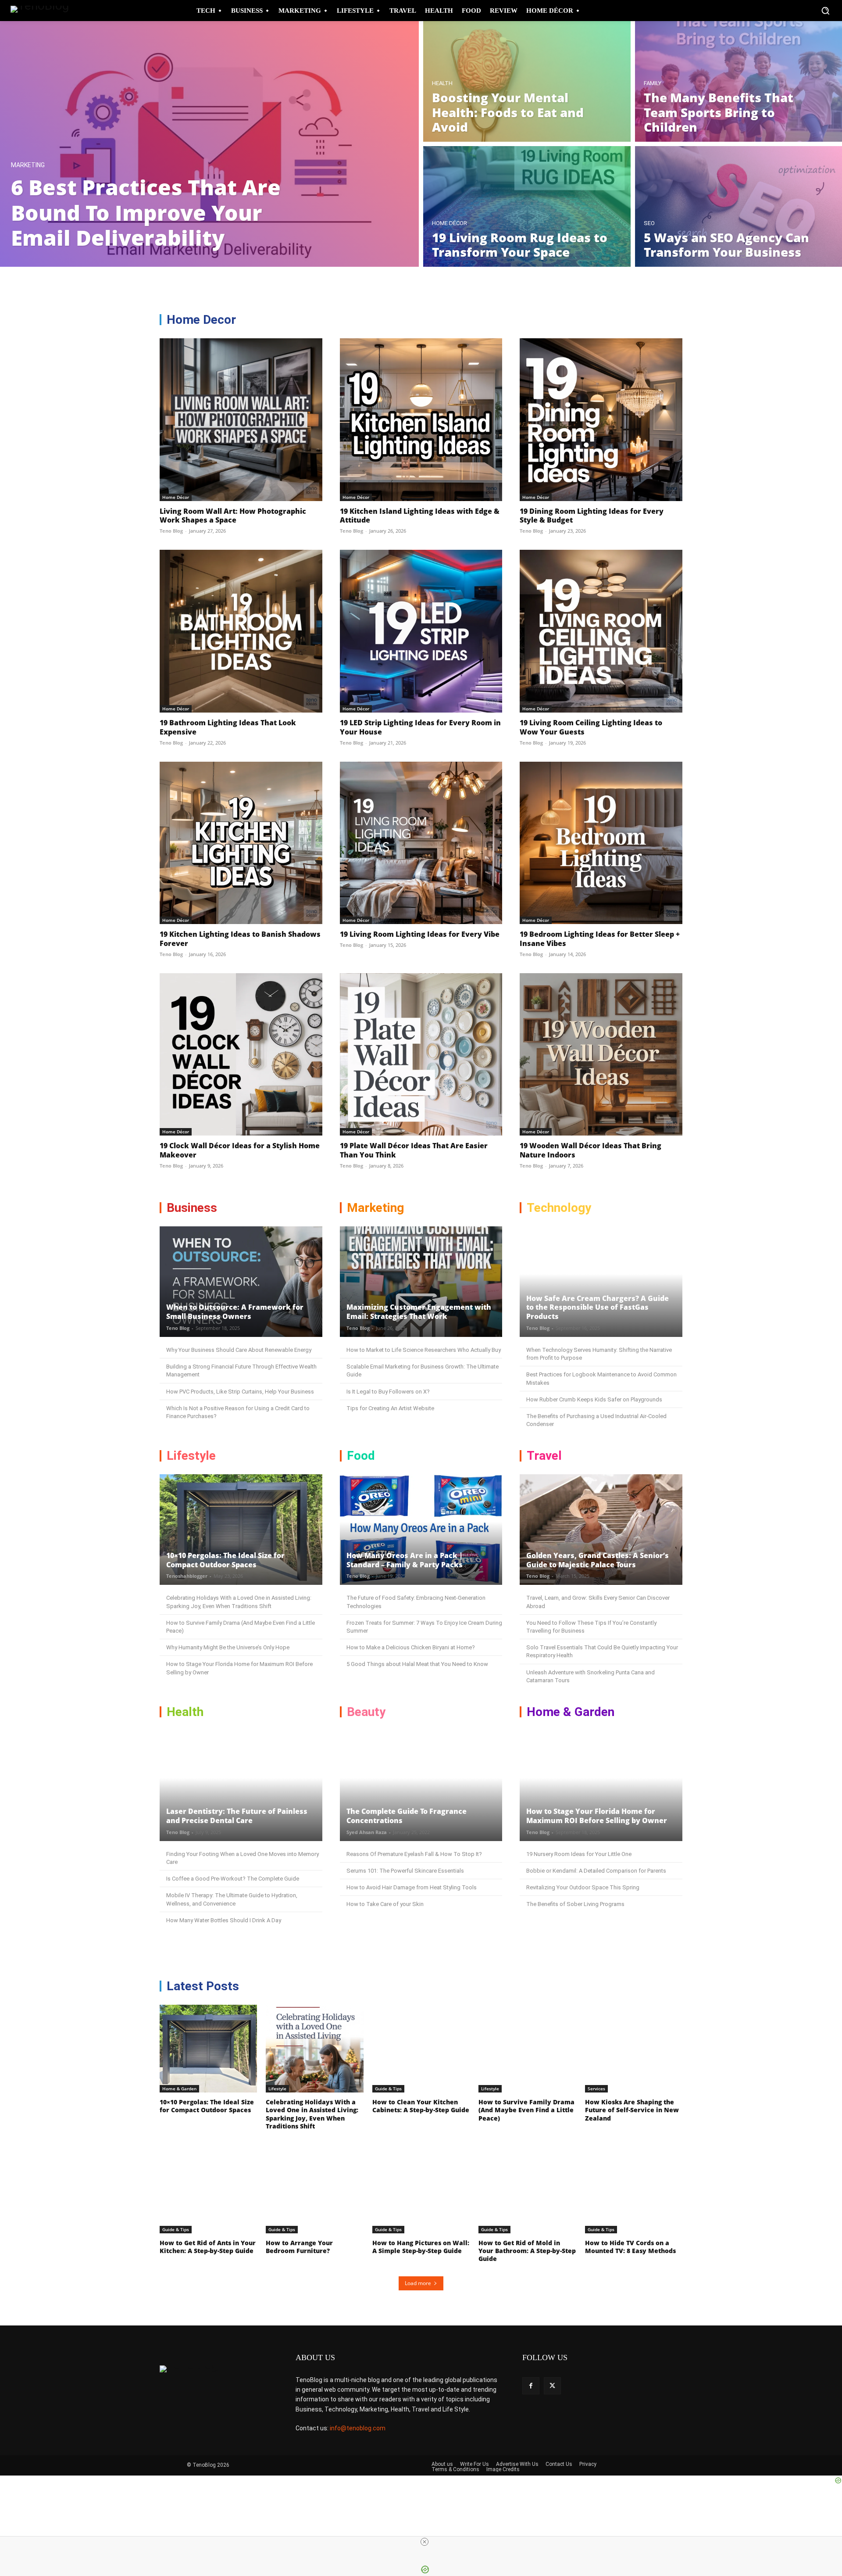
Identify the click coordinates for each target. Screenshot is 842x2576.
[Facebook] (531, 2386)
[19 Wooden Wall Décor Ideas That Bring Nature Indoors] (601, 1055)
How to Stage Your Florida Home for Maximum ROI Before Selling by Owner (597, 1816)
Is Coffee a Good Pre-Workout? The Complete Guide (233, 1879)
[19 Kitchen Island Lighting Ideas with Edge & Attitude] (421, 420)
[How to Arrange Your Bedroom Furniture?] (314, 2189)
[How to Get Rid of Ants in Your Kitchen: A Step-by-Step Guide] (208, 2189)
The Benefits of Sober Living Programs (575, 1904)
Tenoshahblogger (187, 1576)
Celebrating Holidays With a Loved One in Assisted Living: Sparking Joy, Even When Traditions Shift (312, 2114)
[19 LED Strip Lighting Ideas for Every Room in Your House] (421, 631)
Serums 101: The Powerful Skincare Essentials (405, 1871)
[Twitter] (552, 2386)
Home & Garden (179, 2089)
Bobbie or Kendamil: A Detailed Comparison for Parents (596, 1871)
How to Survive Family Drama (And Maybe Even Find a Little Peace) (526, 2110)
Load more (418, 2283)
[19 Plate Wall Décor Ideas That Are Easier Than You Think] (421, 1055)
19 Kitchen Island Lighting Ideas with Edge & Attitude (420, 516)
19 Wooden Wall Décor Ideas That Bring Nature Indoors (590, 1150)
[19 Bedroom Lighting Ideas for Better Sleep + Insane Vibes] (601, 843)
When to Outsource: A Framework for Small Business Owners (235, 1312)
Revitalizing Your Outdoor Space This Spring (583, 1887)
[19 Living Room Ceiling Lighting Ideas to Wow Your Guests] (601, 631)
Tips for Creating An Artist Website (390, 1408)
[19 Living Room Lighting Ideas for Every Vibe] (421, 843)
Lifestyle (277, 2089)
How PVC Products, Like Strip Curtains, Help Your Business (240, 1392)
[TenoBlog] (43, 11)
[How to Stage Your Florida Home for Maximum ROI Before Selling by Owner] (601, 1786)
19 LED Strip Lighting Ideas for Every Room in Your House (420, 727)
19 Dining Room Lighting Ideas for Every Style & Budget (592, 516)
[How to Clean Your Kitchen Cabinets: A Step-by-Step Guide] (421, 2049)
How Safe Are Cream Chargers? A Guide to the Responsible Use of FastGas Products (598, 1308)
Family (653, 83)
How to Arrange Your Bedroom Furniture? (299, 2247)
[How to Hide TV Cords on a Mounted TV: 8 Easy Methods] (634, 2189)
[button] (825, 11)
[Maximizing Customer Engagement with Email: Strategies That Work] (421, 1282)
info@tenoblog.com (358, 2428)
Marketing (28, 165)
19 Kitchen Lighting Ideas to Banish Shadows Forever (240, 939)
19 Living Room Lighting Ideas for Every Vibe (420, 934)
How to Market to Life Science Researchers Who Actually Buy (424, 1350)
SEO (649, 223)
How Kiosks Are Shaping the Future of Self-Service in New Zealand (632, 2110)
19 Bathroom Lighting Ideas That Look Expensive (228, 727)
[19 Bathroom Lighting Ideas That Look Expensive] (241, 631)
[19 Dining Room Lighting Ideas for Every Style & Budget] (601, 420)
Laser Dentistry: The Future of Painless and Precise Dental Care (237, 1816)
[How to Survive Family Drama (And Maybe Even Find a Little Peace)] (527, 2049)
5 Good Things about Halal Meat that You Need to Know (417, 1664)
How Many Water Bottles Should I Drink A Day (224, 1920)
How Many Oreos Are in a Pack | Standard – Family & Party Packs (405, 1560)
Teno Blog (171, 531)
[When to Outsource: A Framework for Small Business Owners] (241, 1282)
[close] (425, 2542)
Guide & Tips (388, 2089)
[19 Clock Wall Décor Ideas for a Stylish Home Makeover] (241, 1055)
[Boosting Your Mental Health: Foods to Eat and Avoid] (527, 81)
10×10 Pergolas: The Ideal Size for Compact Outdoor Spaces (225, 1560)
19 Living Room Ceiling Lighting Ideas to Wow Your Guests (591, 727)
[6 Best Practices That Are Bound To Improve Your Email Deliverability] (209, 144)
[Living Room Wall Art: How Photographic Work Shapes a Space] (241, 420)
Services (596, 2089)
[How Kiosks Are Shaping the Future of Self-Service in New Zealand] (634, 2049)
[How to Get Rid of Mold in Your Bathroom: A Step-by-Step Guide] (527, 2189)
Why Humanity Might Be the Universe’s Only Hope (228, 1647)
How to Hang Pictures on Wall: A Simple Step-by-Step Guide (421, 2247)
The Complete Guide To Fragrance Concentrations (407, 1816)
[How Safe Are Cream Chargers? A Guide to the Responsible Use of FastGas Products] (601, 1282)
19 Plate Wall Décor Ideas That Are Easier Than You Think (414, 1150)
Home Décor (450, 223)
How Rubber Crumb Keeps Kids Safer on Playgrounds (594, 1399)
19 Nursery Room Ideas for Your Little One (579, 1854)
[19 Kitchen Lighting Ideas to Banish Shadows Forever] (241, 843)
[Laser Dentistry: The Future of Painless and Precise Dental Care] (241, 1786)
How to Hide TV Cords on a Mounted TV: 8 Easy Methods (630, 2247)
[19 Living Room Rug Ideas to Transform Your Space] (527, 206)
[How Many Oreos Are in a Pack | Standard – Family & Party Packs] (421, 1530)
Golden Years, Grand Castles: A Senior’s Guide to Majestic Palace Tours (598, 1560)
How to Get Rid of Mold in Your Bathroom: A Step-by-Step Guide (527, 2251)
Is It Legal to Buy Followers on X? (388, 1392)
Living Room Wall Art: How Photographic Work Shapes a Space (233, 516)
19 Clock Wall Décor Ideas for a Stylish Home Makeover (240, 1150)
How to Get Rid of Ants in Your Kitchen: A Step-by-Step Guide (208, 2247)
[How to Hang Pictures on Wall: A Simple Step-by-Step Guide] (421, 2189)
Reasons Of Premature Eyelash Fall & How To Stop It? (414, 1854)
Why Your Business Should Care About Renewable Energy (239, 1350)
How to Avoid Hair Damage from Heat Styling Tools (412, 1887)
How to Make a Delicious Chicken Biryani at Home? (411, 1647)
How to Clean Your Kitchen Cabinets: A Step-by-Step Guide (421, 2106)
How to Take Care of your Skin (385, 1904)
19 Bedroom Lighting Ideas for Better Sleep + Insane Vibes (600, 939)
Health (442, 83)
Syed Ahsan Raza (367, 1832)
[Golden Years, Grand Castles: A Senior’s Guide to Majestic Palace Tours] (601, 1530)
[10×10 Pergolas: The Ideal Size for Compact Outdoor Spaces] (241, 1530)
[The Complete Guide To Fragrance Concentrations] (421, 1786)
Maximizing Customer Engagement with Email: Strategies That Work (419, 1312)
